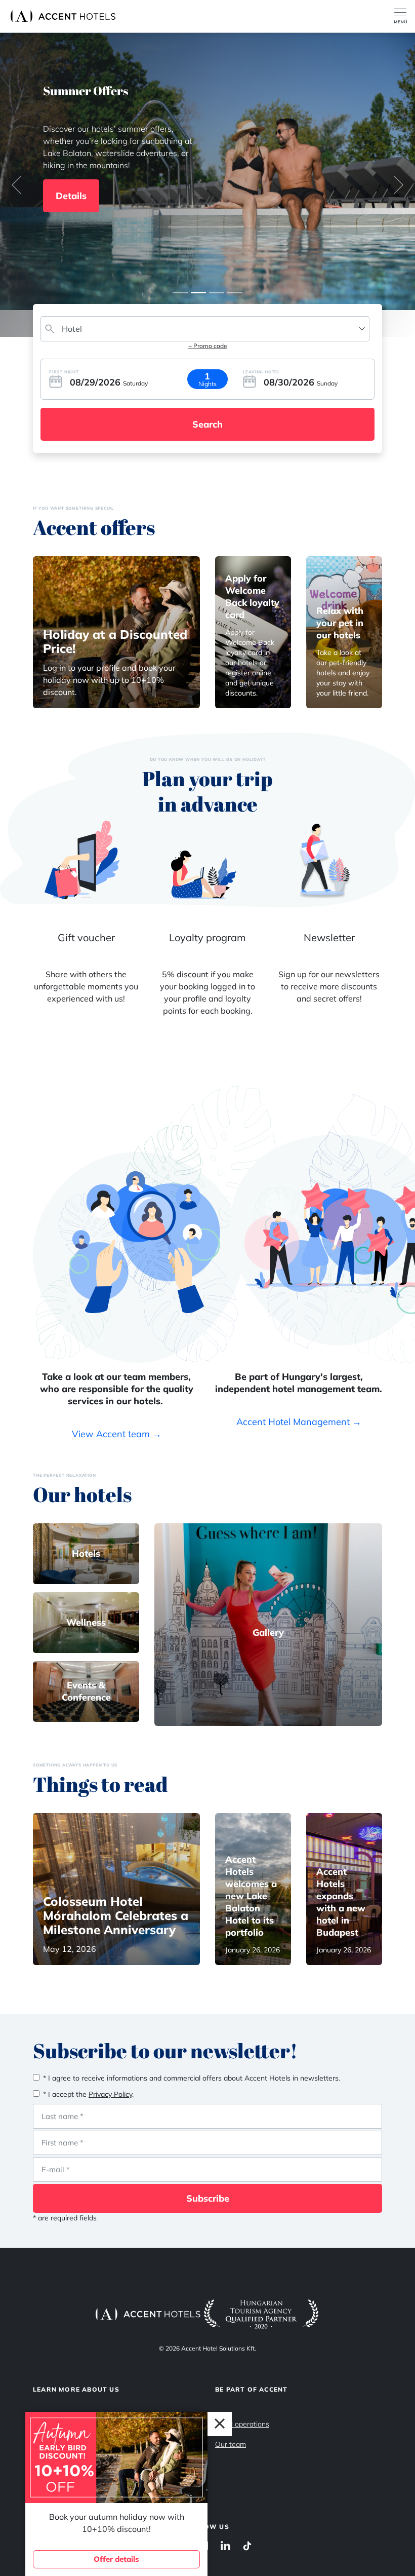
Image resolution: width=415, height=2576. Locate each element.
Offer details (116, 2559)
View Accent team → (117, 1434)
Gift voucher (86, 937)
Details (71, 196)
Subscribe (208, 2198)
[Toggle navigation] (405, 16)
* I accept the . (88, 2094)
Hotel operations (242, 2424)
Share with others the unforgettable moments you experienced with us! (86, 986)
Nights (207, 384)
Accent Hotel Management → (299, 1422)
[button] (17, 185)
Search (207, 424)
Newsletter (329, 937)
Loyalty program (207, 937)
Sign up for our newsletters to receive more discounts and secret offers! (329, 986)
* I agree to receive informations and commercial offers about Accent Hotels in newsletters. (192, 2078)
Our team (231, 2444)
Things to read (100, 1784)
